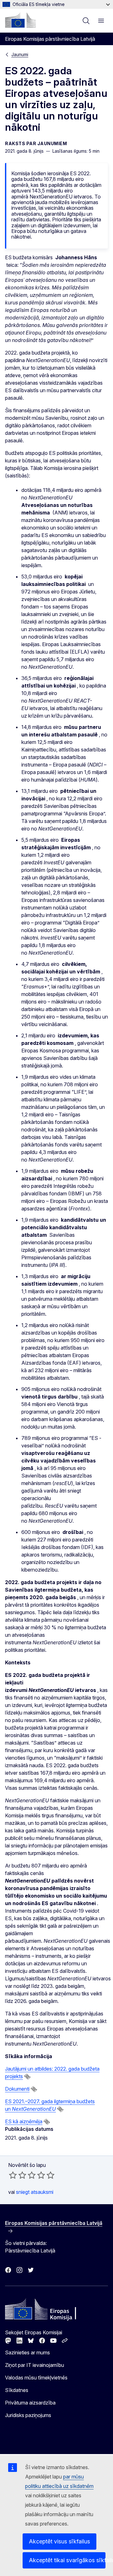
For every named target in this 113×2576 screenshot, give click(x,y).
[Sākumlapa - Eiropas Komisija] (20, 20)
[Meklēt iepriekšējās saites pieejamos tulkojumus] (27, 2077)
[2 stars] (18, 2175)
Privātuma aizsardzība (30, 2403)
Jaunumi (20, 54)
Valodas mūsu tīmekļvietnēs (36, 2378)
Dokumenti (17, 2089)
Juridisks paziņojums (28, 2415)
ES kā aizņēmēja (24, 2121)
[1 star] (13, 2175)
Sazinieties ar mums (27, 2352)
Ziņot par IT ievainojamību (35, 2365)
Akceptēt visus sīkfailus (59, 2541)
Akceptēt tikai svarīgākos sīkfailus (67, 2560)
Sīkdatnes (17, 2390)
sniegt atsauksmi (35, 2192)
